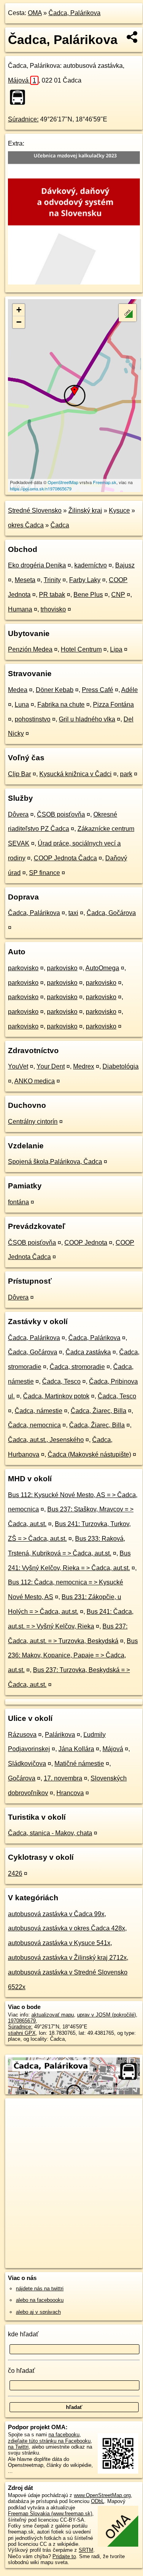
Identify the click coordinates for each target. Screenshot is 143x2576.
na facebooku (64, 2435)
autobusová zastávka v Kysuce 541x (59, 1943)
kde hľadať (23, 2334)
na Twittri (18, 2447)
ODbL (98, 2501)
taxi (73, 913)
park (126, 774)
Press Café (98, 690)
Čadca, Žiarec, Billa (99, 1411)
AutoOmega (102, 968)
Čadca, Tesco (61, 1381)
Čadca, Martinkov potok (56, 1396)
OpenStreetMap (63, 482)
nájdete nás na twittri (40, 2289)
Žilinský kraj (85, 510)
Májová (22, 80)
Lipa (116, 649)
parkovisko (23, 968)
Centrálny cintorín (33, 1122)
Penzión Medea (30, 649)
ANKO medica (35, 1081)
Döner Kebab (55, 690)
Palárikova (60, 1735)
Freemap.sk (105, 482)
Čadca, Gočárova (111, 913)
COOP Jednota (86, 1243)
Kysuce (119, 510)
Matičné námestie (79, 1764)
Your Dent (51, 1066)
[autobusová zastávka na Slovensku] (20, 97)
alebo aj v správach (38, 2312)
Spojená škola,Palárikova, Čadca (55, 1162)
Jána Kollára (76, 1749)
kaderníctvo (91, 565)
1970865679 (22, 2021)
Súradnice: (23, 119)
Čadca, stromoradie (77, 1367)
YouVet (18, 1066)
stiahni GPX (22, 2033)
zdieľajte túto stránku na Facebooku (49, 2441)
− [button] (19, 322)
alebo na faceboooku (40, 2300)
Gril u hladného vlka (87, 719)
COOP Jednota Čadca (65, 858)
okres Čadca (26, 525)
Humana (20, 609)
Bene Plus (88, 595)
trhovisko (53, 609)
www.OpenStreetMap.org (102, 2495)
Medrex (84, 1066)
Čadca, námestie (39, 1411)
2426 (15, 1873)
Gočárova (22, 1778)
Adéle (129, 690)
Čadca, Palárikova (74, 13)
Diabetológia (121, 1066)
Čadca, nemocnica (34, 1425)
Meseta (25, 580)
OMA (35, 13)
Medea (18, 690)
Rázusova (22, 1735)
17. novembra (63, 1778)
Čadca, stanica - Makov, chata (50, 1833)
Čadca (60, 525)
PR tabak (52, 595)
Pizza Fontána (113, 705)
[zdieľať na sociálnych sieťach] (132, 37)
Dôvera (18, 814)
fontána (18, 1202)
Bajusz (125, 565)
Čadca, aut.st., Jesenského (46, 1440)
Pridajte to (64, 2556)
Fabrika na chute (61, 705)
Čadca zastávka (88, 1352)
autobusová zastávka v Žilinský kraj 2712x (67, 1958)
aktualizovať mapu (53, 2015)
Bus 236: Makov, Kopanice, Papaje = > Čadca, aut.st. (73, 1656)
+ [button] (19, 310)
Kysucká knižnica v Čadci (75, 774)
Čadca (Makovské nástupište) (89, 1454)
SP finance (44, 873)
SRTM (86, 2550)
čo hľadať (21, 2371)
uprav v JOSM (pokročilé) (106, 2015)
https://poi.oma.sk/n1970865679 (41, 488)
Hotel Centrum (81, 649)
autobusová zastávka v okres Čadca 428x (67, 1928)
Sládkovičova (27, 1764)
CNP (118, 595)
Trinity (52, 580)
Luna (22, 705)
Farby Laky (85, 580)
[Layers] (128, 313)
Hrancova (70, 1793)
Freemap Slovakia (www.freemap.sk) (50, 2514)
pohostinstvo (33, 719)
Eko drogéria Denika (37, 565)
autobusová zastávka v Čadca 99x (56, 1914)
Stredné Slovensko (35, 510)
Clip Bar (19, 774)
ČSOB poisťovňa (61, 814)
